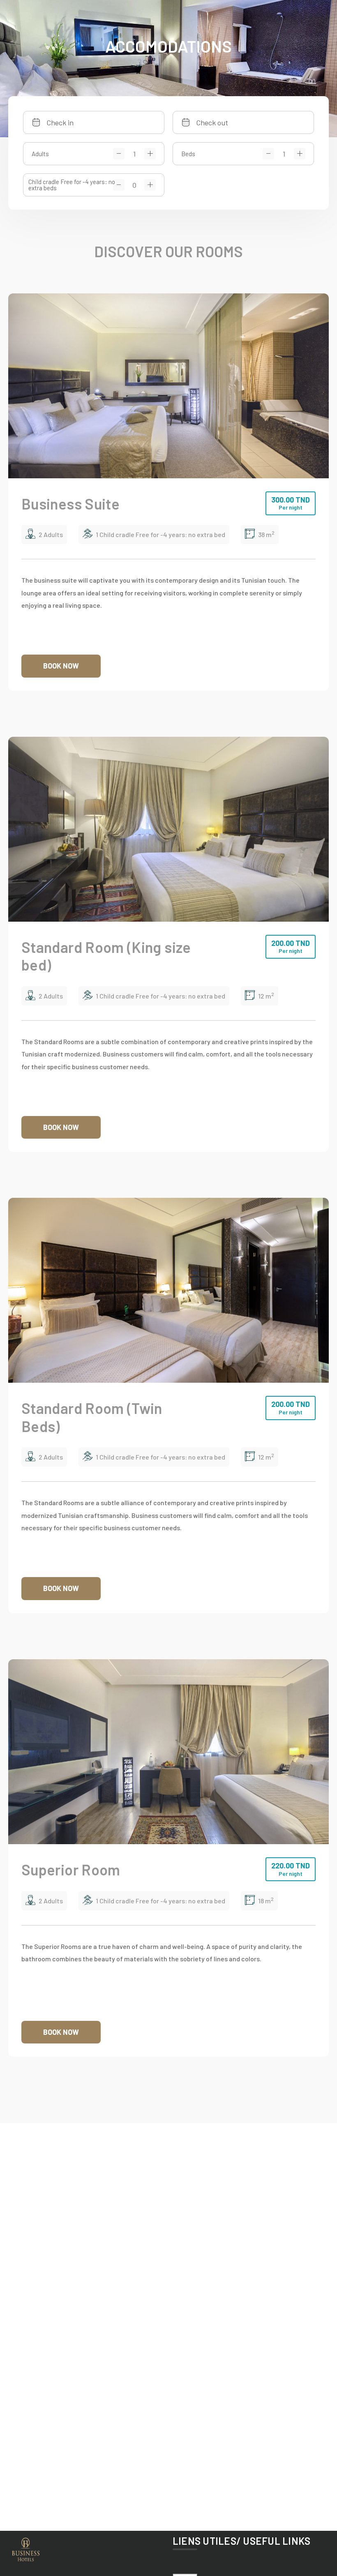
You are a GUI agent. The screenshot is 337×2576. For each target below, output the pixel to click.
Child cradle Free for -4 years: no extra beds (72, 185)
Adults (40, 154)
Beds (188, 154)
